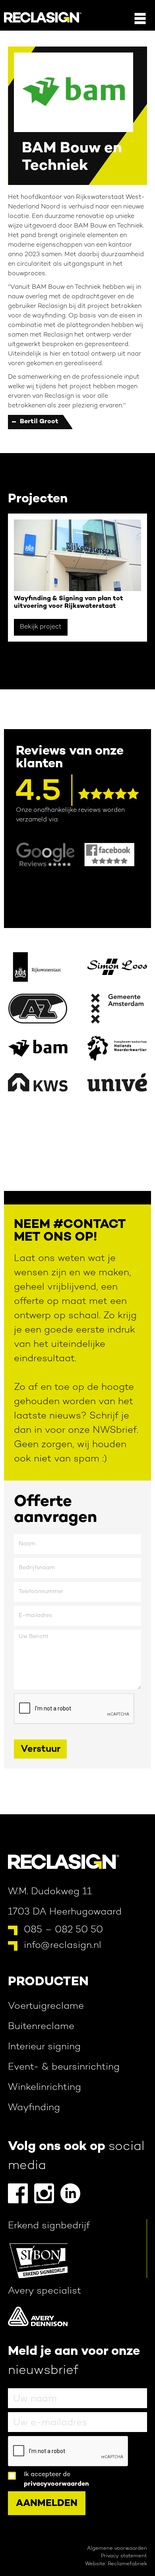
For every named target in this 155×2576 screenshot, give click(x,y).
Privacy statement (124, 2556)
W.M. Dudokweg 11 (50, 1892)
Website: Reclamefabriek (116, 2564)
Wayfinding (34, 2108)
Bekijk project (41, 627)
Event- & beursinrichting (64, 2067)
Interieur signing (44, 2047)
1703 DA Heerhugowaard (65, 1912)
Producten (48, 1982)
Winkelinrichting (45, 2088)
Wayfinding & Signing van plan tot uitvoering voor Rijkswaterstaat (69, 603)
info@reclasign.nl (63, 1946)
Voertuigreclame (46, 2007)
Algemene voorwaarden (117, 2549)
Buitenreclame (41, 2027)
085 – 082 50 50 (63, 1930)
